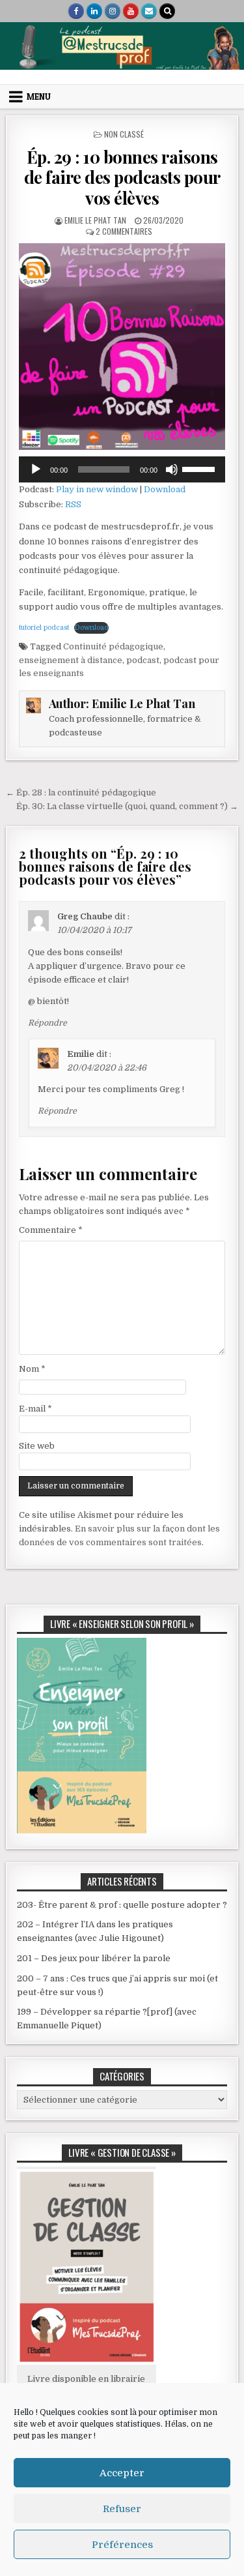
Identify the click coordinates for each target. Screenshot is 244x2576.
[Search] (167, 11)
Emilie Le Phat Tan (95, 220)
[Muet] (172, 469)
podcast (143, 660)
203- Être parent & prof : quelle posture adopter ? (122, 1905)
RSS (73, 504)
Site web (37, 1446)
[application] (122, 469)
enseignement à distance (71, 660)
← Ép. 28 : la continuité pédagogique (81, 792)
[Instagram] (113, 11)
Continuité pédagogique (113, 646)
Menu (39, 96)
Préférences (122, 2545)
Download (165, 489)
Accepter (122, 2473)
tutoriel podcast (44, 628)
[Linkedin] (94, 11)
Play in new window (97, 489)
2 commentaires (124, 231)
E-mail (35, 1409)
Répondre (47, 1023)
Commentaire (51, 1230)
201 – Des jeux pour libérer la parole (94, 1958)
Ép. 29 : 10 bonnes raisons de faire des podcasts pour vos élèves (122, 177)
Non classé (124, 134)
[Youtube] (131, 11)
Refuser (122, 2509)
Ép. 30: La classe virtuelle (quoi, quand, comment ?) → (127, 806)
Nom (32, 1369)
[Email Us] (149, 11)
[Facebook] (76, 11)
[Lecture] (36, 469)
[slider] (200, 468)
